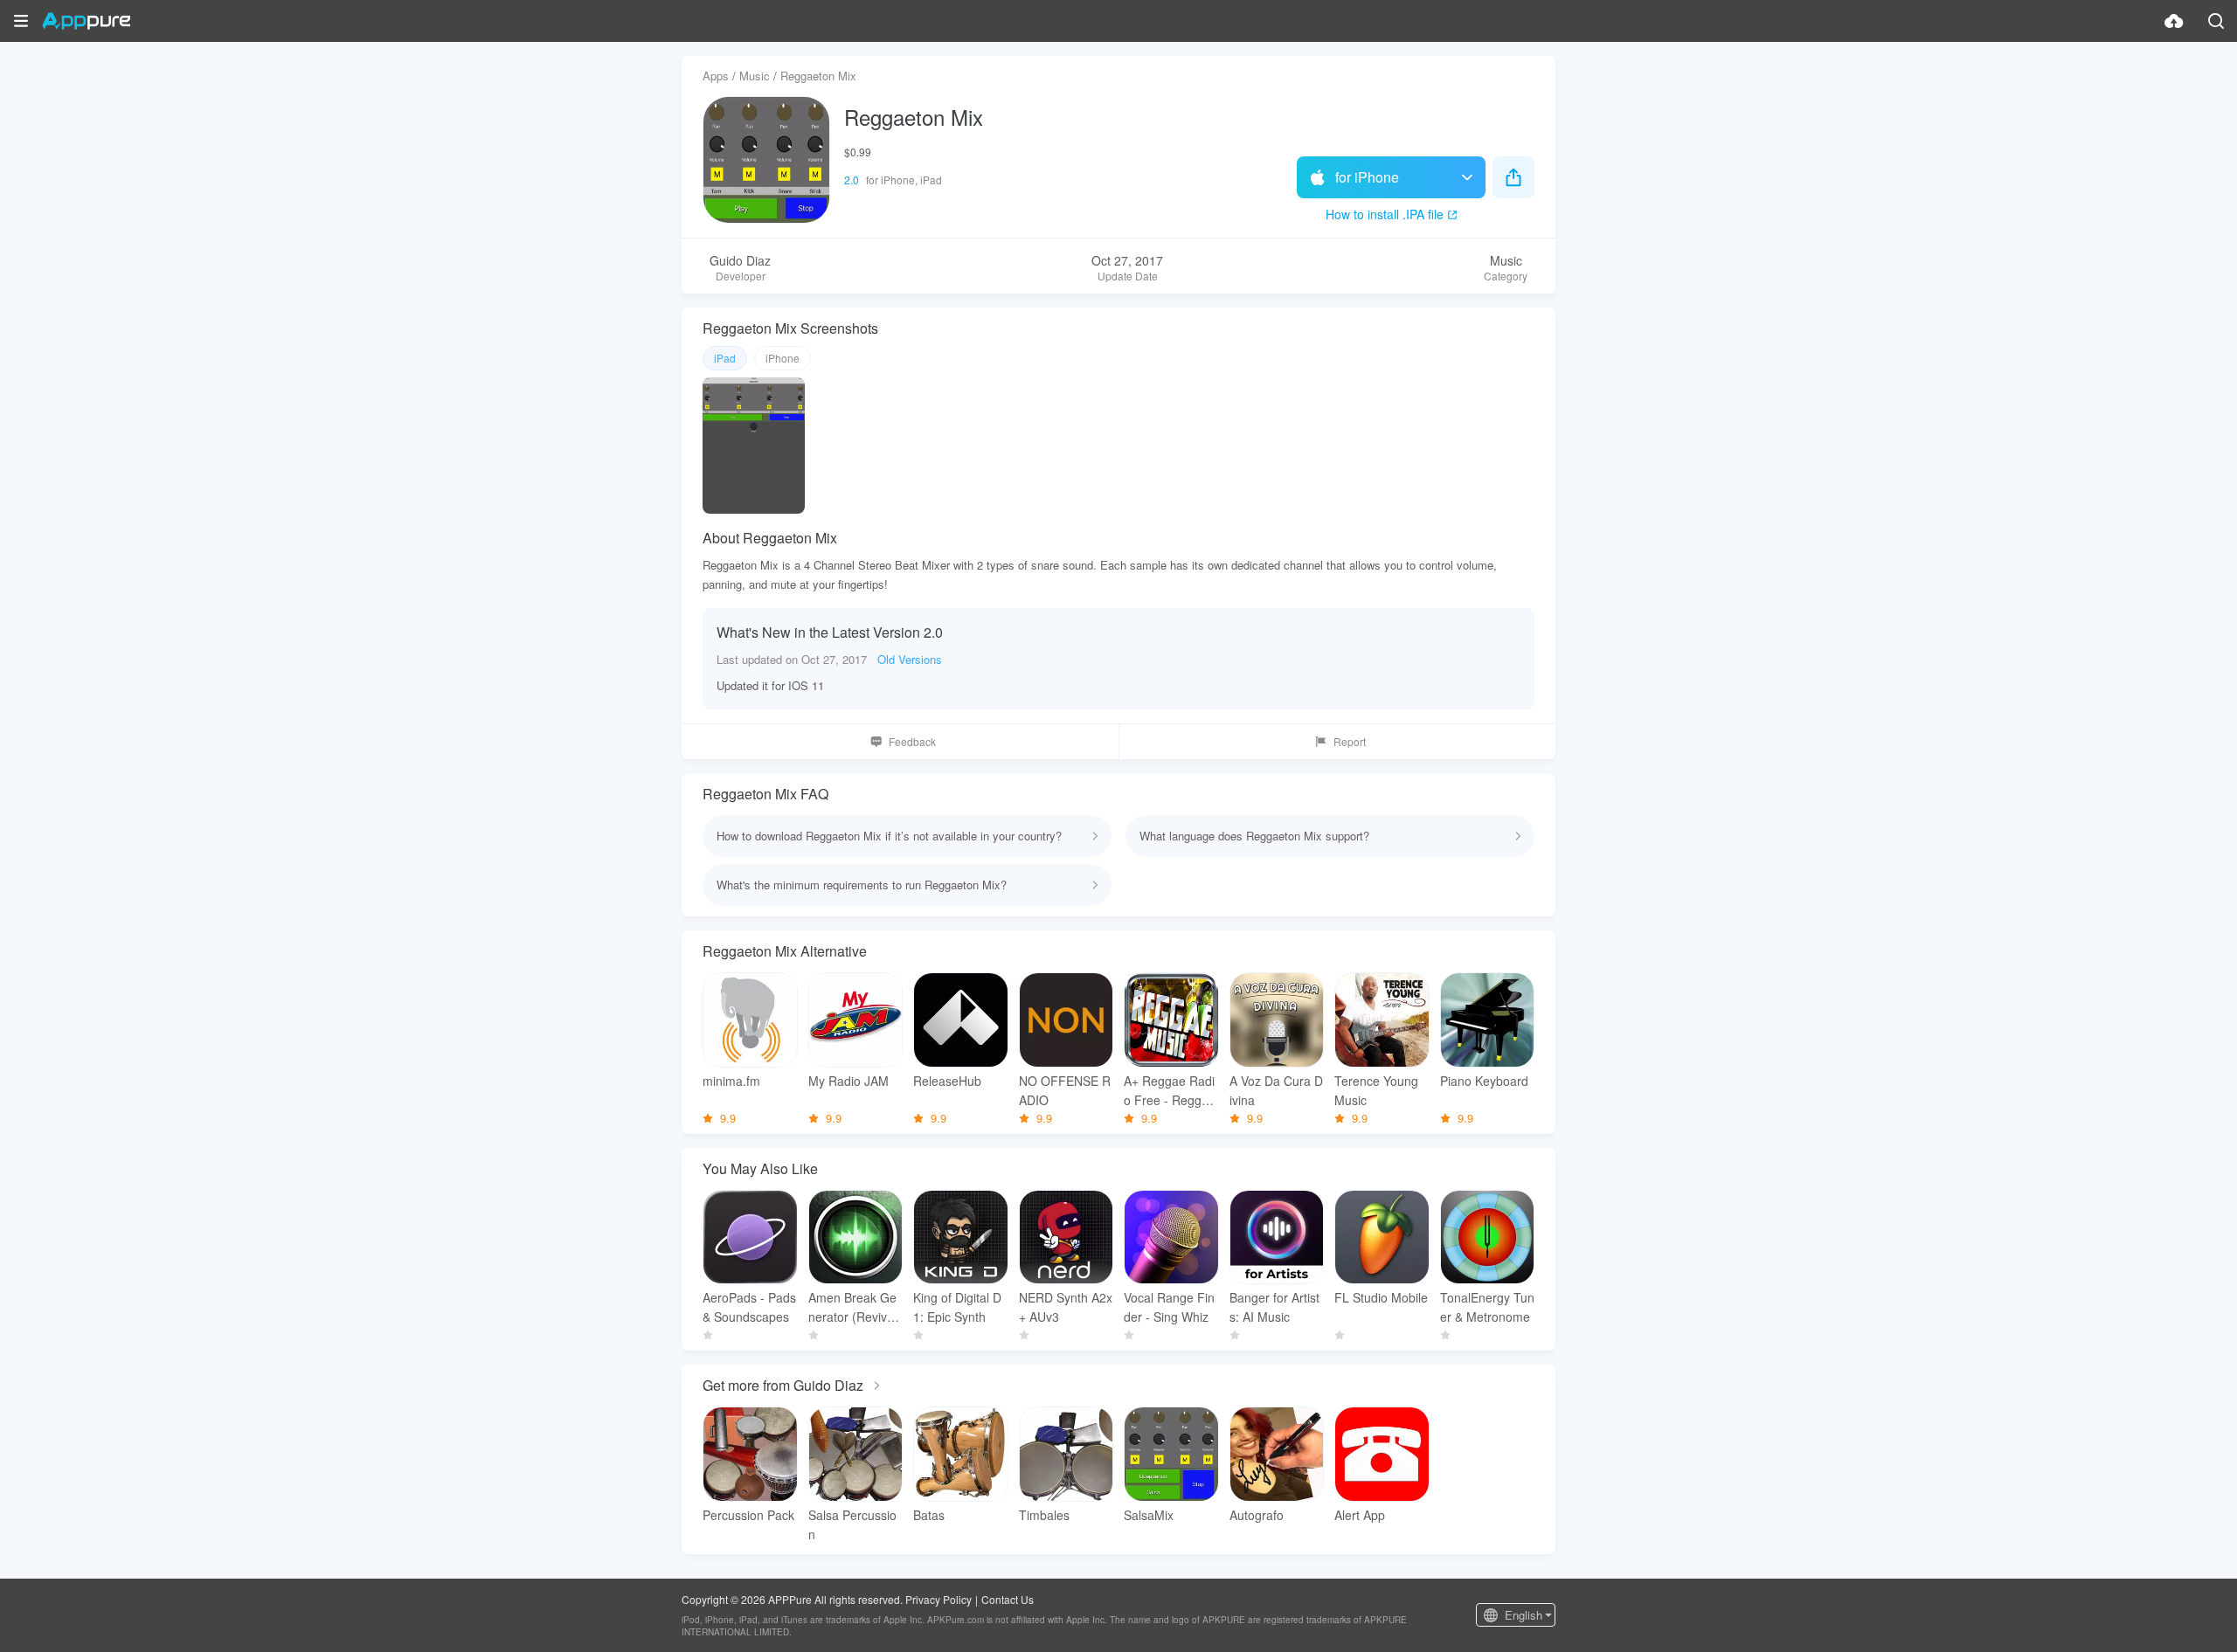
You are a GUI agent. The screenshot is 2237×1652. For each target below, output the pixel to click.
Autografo (1257, 1515)
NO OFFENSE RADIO (1065, 1090)
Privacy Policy (938, 1599)
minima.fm (731, 1081)
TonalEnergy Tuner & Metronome (1487, 1307)
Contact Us (1008, 1599)
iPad (725, 358)
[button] (21, 21)
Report (1350, 741)
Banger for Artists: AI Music (1274, 1307)
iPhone (783, 358)
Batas (929, 1515)
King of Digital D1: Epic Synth (957, 1307)
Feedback (912, 741)
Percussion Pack (748, 1515)
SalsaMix (1149, 1515)
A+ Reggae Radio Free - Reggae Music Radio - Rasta (1170, 1091)
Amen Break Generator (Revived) (852, 1307)
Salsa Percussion (852, 1524)
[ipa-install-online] (2174, 21)
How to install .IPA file (1385, 214)
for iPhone (1367, 177)
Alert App (1360, 1515)
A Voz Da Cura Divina (1276, 1090)
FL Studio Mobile (1381, 1297)
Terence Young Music (1376, 1090)
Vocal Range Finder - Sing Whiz (1169, 1307)
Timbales (1044, 1515)
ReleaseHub (947, 1081)
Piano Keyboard (1484, 1081)
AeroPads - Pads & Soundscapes (749, 1307)
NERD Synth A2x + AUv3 (1066, 1307)
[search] (2216, 21)
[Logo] (86, 21)
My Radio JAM (848, 1081)
